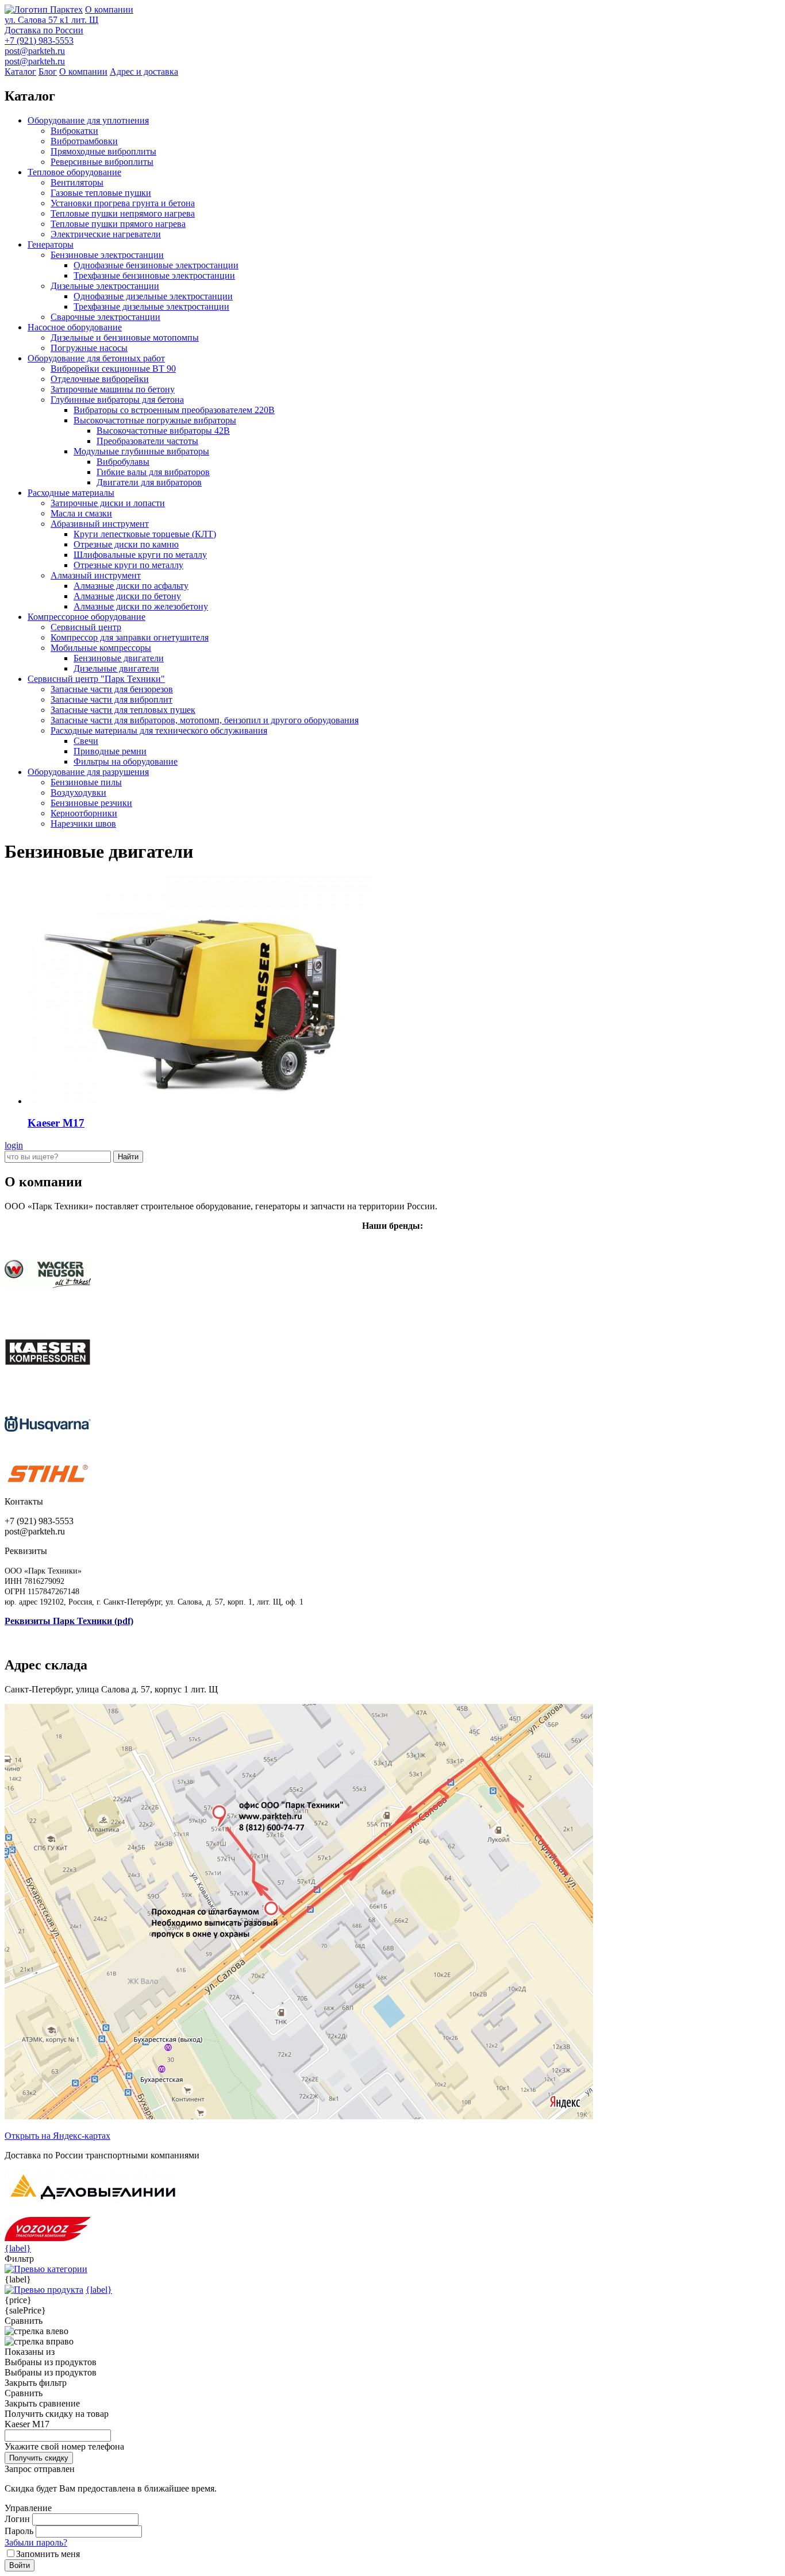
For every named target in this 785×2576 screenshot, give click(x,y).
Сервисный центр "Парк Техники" (96, 679)
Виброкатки (74, 131)
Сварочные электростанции (105, 317)
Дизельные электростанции (105, 286)
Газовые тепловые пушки (101, 193)
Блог (48, 72)
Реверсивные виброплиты (102, 162)
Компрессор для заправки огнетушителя (130, 637)
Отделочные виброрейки (100, 379)
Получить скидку (39, 2458)
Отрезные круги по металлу (128, 565)
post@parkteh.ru (35, 51)
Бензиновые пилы (86, 782)
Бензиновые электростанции (107, 255)
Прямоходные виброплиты (103, 151)
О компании (109, 9)
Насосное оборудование (75, 327)
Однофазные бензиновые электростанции (156, 265)
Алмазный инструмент (96, 575)
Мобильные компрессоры (101, 648)
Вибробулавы (123, 462)
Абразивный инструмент (100, 524)
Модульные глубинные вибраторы (141, 451)
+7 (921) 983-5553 (39, 41)
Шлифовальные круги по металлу (140, 555)
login (14, 1145)
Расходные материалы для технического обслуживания (159, 730)
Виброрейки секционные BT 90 (113, 369)
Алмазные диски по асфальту (131, 586)
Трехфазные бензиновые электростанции (154, 275)
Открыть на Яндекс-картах (57, 2136)
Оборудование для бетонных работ (96, 358)
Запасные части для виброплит (111, 699)
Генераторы (51, 244)
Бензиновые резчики (91, 803)
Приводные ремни (110, 751)
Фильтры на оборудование (126, 761)
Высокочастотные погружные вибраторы (155, 420)
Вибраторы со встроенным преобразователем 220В (174, 410)
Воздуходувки (78, 793)
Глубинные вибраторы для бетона (117, 400)
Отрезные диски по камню (126, 544)
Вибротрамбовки (84, 141)
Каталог (20, 72)
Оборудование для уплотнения (88, 120)
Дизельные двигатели (116, 668)
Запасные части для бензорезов (112, 689)
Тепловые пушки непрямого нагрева (123, 213)
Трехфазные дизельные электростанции (151, 306)
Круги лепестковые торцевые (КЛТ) (145, 534)
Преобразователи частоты (147, 441)
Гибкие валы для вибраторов (153, 472)
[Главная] (44, 9)
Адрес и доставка (144, 72)
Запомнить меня (48, 2554)
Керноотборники (84, 813)
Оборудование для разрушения (88, 772)
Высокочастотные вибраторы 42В (163, 431)
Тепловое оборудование (74, 172)
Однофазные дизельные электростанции (153, 296)
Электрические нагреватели (106, 234)
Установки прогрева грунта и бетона (123, 203)
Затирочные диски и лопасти (108, 503)
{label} (18, 2248)
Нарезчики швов (83, 824)
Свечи (86, 741)
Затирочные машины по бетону (113, 389)
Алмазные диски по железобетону (141, 606)
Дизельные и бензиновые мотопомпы (125, 338)
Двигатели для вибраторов (149, 482)
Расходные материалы (71, 493)
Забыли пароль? (36, 2542)
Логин (17, 2519)
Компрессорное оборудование (86, 617)
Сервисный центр (86, 627)
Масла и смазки (81, 513)
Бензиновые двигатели (119, 658)
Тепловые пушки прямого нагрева (118, 224)
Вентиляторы (77, 182)
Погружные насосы (89, 348)
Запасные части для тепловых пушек (123, 710)
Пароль (19, 2531)
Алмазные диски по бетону (127, 596)
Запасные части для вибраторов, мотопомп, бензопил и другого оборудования (205, 720)
